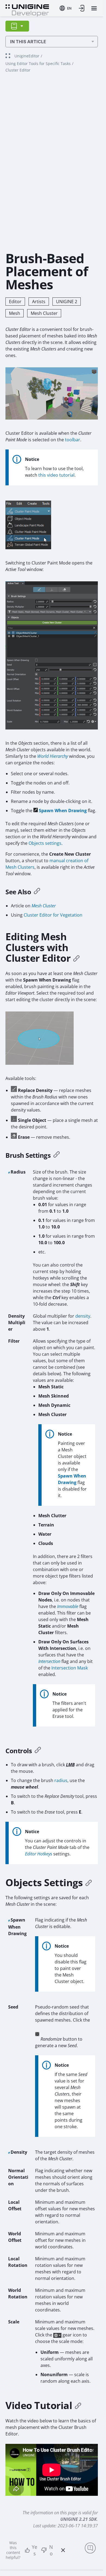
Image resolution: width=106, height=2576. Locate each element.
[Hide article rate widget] (63, 2550)
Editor (15, 302)
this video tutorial (56, 475)
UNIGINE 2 (67, 302)
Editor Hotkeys (39, 1854)
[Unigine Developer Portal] (27, 10)
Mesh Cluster (44, 313)
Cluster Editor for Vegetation (53, 915)
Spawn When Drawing (63, 811)
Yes (35, 2550)
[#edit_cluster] (76, 958)
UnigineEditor (27, 56)
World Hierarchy (53, 756)
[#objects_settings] (89, 1883)
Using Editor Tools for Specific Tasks (38, 63)
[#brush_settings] (57, 1155)
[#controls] (38, 1751)
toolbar (73, 440)
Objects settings (45, 843)
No (51, 2550)
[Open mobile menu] (94, 8)
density (83, 1316)
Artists (39, 302)
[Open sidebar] (17, 26)
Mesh (15, 313)
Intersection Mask (70, 1668)
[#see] (37, 892)
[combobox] (66, 8)
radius (61, 1780)
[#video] (78, 2406)
